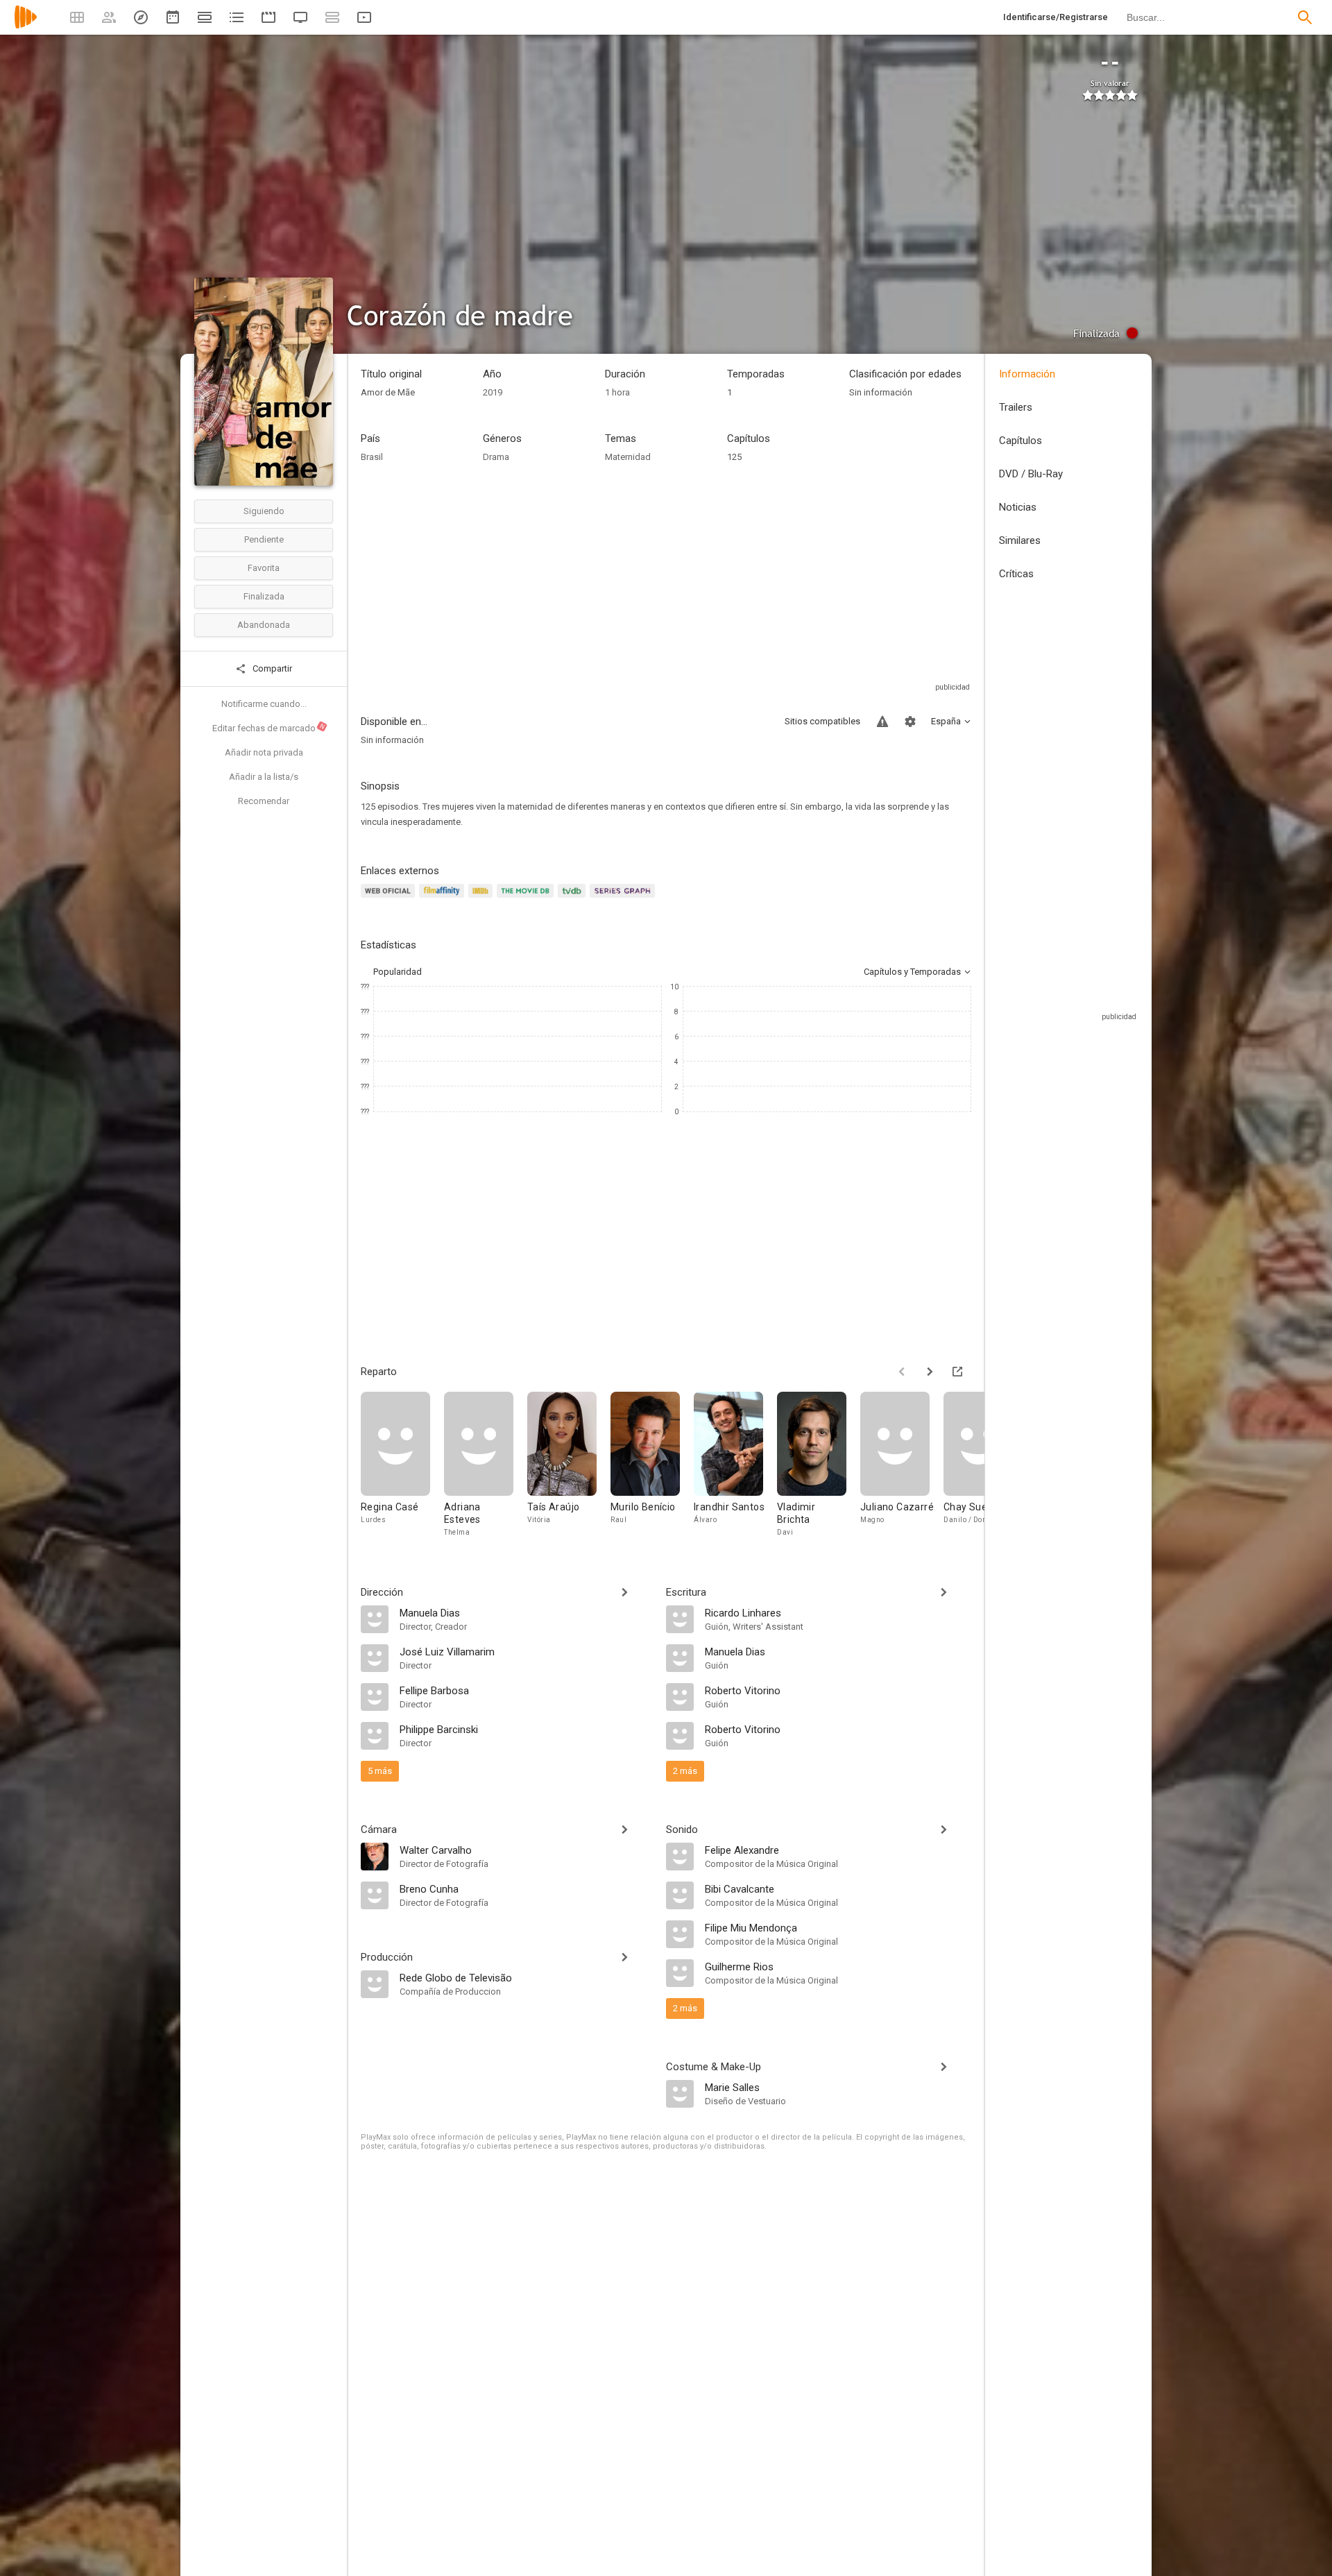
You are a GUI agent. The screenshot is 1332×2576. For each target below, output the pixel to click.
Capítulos (1021, 441)
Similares (1020, 540)
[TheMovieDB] (527, 899)
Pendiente (264, 539)
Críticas (1016, 574)
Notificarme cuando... (264, 704)
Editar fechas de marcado (269, 728)
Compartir (271, 668)
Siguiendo (264, 511)
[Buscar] (1305, 17)
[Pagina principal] (26, 26)
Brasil (372, 457)
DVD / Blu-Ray (1031, 474)
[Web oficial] (390, 899)
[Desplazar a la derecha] (930, 1372)
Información (1027, 374)
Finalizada (264, 596)
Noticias (1018, 507)
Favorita (264, 568)
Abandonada (264, 625)
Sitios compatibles (822, 721)
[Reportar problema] (882, 722)
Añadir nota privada (264, 752)
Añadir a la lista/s (264, 777)
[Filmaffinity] (444, 899)
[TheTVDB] (574, 899)
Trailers (1016, 407)
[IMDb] (483, 899)
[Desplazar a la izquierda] (902, 1372)
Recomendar (264, 801)
